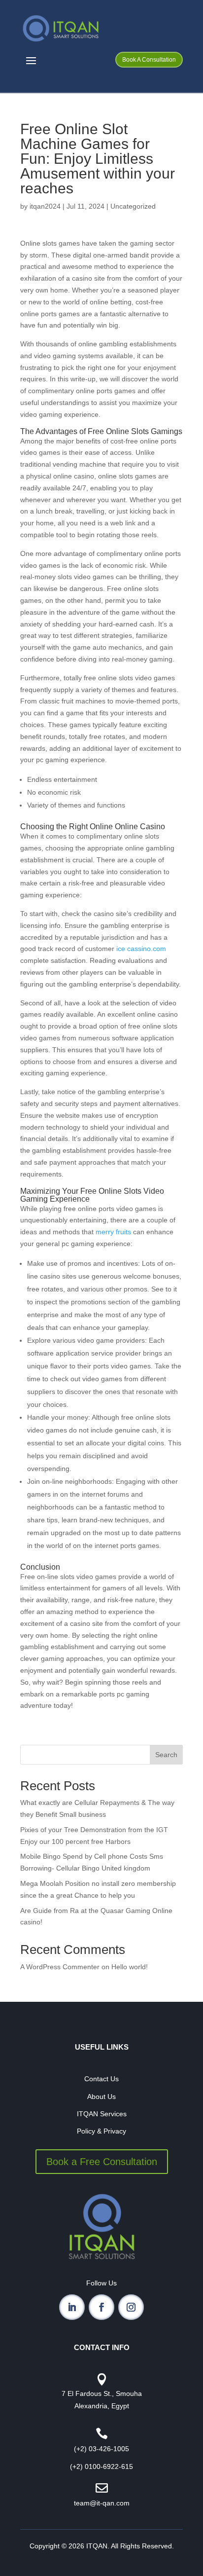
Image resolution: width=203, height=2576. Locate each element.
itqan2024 (45, 206)
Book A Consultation (149, 60)
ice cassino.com (141, 949)
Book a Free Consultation (102, 2162)
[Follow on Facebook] (101, 2307)
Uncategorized (133, 206)
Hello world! (130, 1967)
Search (166, 1755)
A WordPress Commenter (60, 1967)
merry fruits (113, 1232)
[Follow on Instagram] (131, 2307)
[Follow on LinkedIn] (72, 2307)
